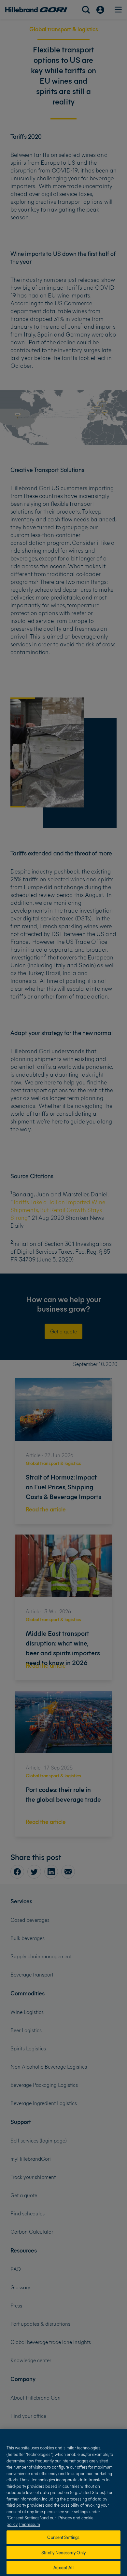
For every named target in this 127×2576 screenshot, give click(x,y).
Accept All (63, 2567)
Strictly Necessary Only (63, 2552)
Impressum (30, 2524)
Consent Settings (63, 2537)
